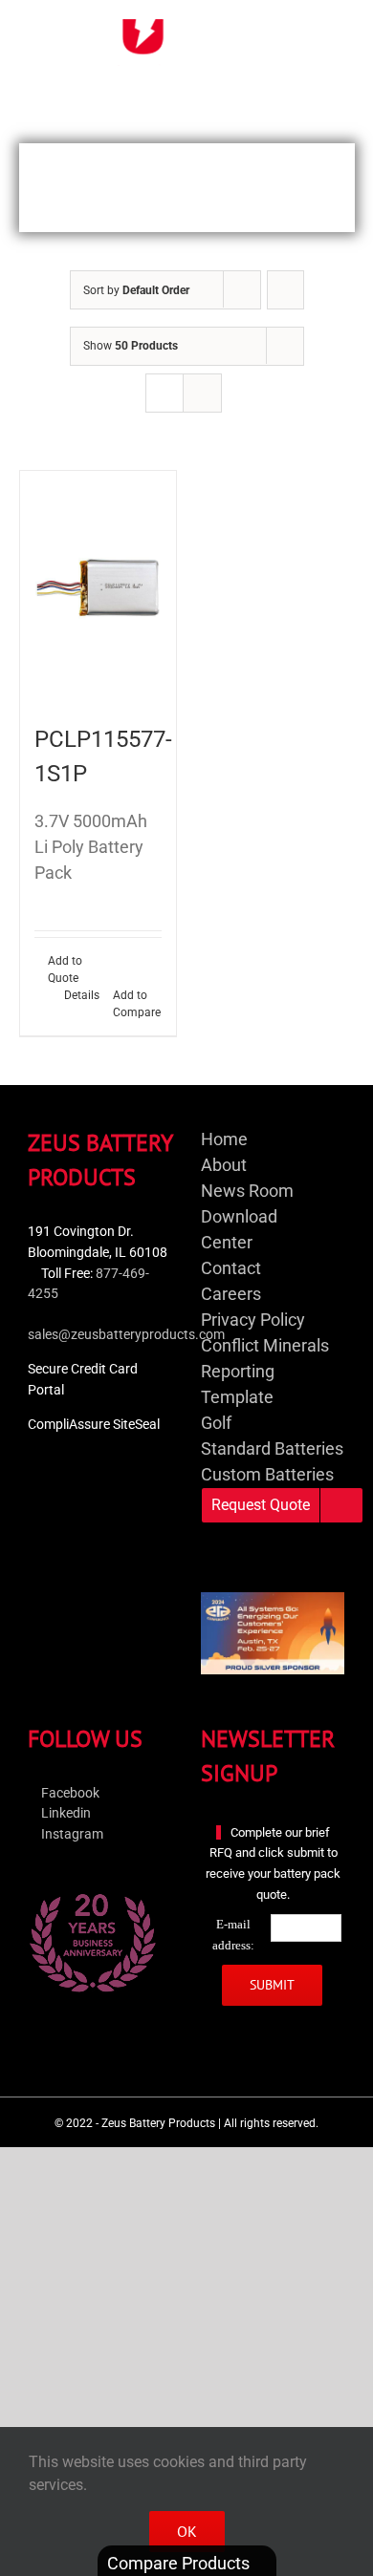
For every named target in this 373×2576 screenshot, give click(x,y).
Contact (231, 1268)
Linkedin (65, 1813)
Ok (187, 2531)
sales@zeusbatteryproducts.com (126, 1335)
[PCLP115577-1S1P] (99, 587)
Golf (216, 1423)
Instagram (71, 1834)
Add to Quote (65, 969)
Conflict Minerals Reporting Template (265, 1371)
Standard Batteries (272, 1448)
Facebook (69, 1793)
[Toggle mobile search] (302, 29)
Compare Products (180, 2563)
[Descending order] (285, 290)
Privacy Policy (253, 1320)
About (224, 1165)
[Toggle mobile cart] (268, 29)
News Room (247, 1191)
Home (224, 1139)
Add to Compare (137, 1004)
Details (82, 995)
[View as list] (202, 393)
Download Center (239, 1229)
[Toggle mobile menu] (337, 29)
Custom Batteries (267, 1474)
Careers (231, 1294)
